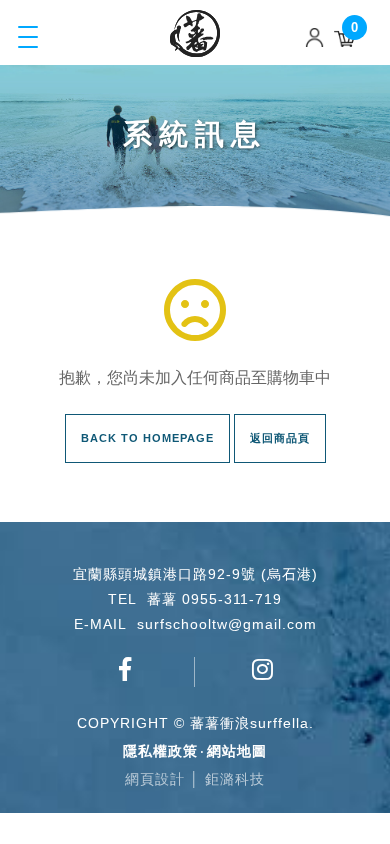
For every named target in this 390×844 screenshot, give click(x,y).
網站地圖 (237, 751)
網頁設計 (155, 779)
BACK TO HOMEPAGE (147, 438)
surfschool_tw (264, 679)
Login (319, 37)
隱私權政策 (160, 751)
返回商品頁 (280, 438)
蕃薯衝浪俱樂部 (126, 679)
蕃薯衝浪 (195, 33)
